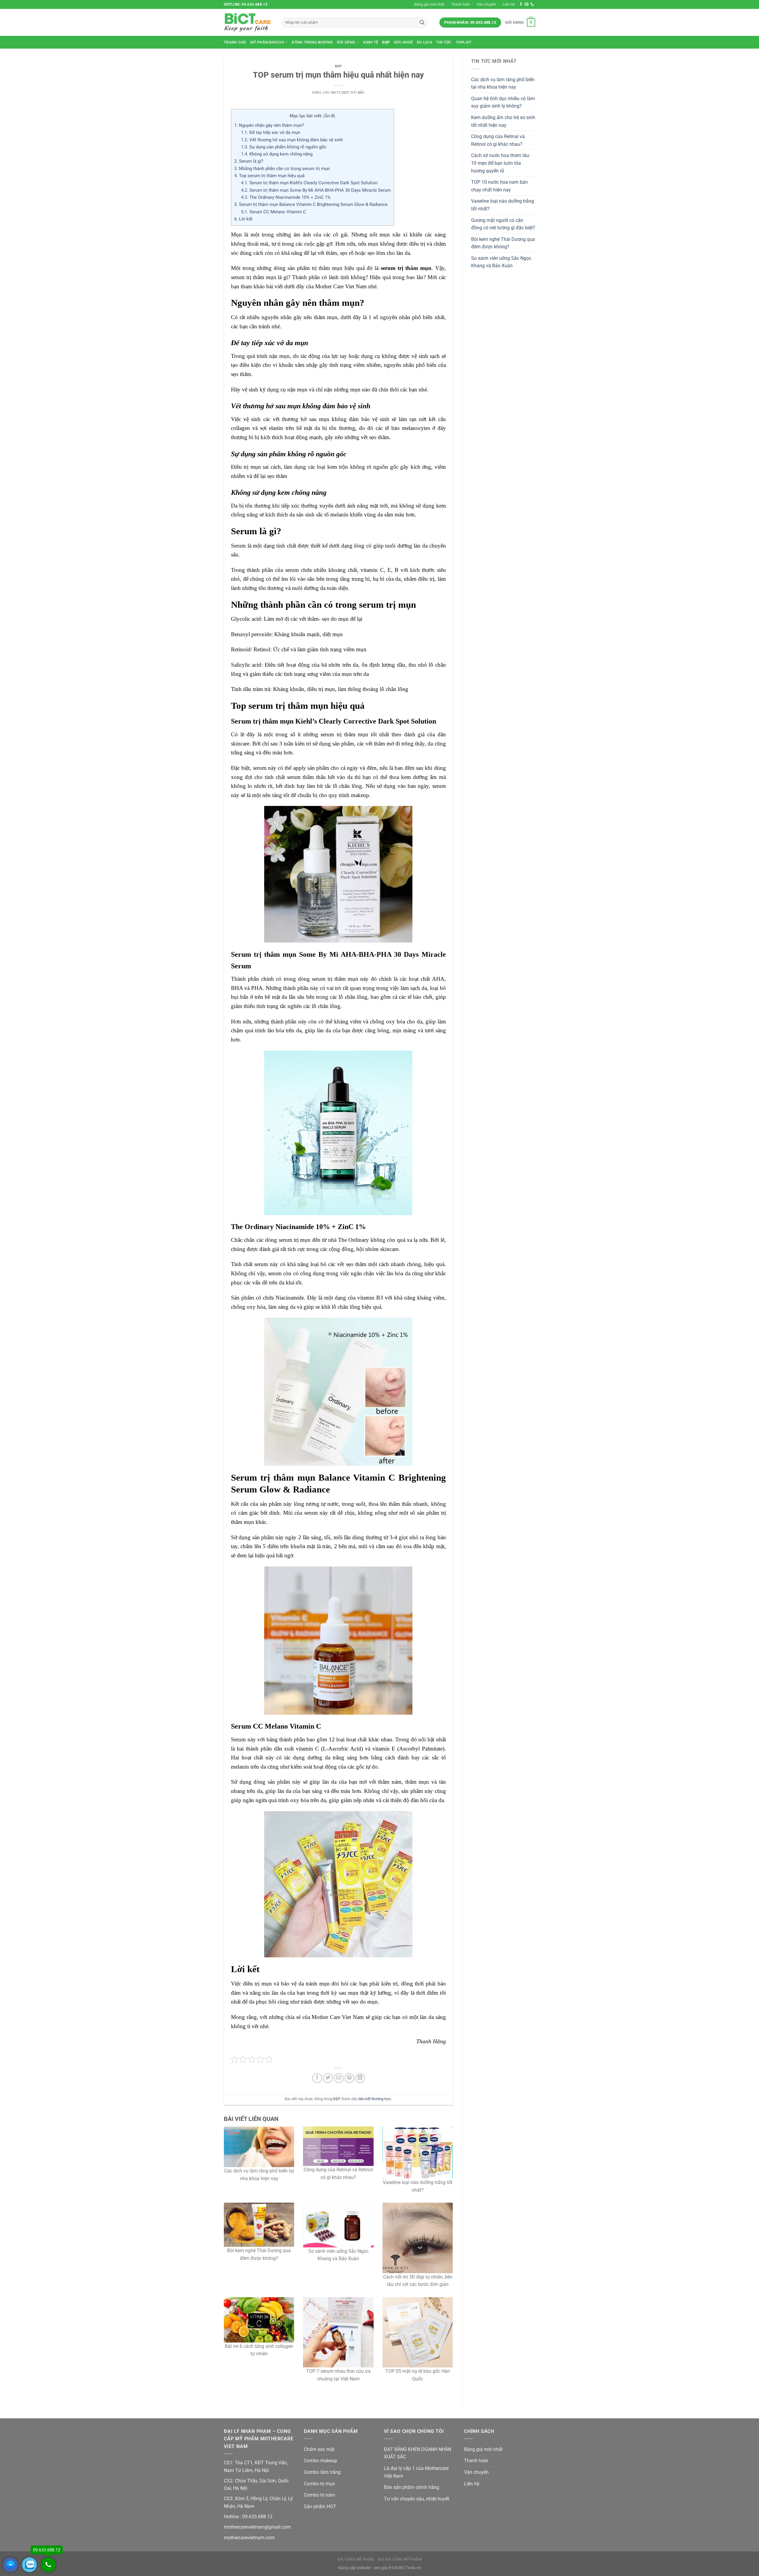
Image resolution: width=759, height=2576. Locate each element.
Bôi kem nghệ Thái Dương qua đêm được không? (503, 243)
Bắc (361, 93)
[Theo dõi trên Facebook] (521, 4)
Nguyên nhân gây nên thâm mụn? (269, 125)
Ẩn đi (329, 116)
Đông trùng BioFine (312, 42)
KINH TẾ (371, 42)
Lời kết (243, 219)
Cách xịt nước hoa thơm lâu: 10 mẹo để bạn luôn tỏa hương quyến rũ (501, 163)
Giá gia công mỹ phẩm (400, 2559)
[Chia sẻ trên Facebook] (317, 2078)
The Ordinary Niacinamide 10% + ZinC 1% (286, 197)
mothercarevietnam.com (249, 2538)
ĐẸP (386, 42)
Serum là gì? (249, 161)
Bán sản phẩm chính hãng (412, 2487)
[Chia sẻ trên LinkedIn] (360, 2078)
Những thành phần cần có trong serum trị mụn (282, 169)
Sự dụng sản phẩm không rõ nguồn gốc (284, 147)
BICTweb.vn (410, 2568)
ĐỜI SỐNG (346, 42)
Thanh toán (460, 4)
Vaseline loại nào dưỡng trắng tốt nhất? (503, 205)
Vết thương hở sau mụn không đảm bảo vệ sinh (292, 140)
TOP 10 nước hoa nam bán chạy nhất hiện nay (499, 186)
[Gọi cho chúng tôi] (532, 4)
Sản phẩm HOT (320, 2507)
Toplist (464, 42)
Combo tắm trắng (322, 2472)
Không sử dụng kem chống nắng (277, 154)
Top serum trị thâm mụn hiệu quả (269, 176)
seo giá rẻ (383, 2568)
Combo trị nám (319, 2495)
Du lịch (424, 42)
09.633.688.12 (257, 2517)
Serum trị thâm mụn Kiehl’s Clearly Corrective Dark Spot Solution (310, 183)
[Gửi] (422, 23)
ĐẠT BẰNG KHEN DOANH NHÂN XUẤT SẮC (418, 2453)
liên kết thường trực (375, 2099)
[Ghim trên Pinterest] (349, 2078)
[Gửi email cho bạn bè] (339, 2078)
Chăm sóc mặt (319, 2449)
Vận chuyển (486, 4)
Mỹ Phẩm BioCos (267, 42)
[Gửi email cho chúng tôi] (527, 4)
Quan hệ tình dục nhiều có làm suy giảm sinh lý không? (503, 102)
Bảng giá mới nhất (429, 4)
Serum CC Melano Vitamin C (274, 212)
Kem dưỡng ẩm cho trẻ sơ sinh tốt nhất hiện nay (503, 121)
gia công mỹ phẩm (356, 2559)
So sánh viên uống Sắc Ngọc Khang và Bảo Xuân (501, 262)
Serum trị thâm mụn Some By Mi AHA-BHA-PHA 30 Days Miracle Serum (316, 190)
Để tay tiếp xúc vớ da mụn (271, 132)
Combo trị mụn (319, 2484)
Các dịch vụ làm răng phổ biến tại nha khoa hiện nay (503, 83)
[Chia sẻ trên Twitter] (328, 2078)
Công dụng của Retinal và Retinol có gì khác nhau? (498, 140)
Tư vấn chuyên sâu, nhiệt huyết (417, 2499)
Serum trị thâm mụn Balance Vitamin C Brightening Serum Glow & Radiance (311, 204)
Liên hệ (509, 4)
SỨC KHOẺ (403, 42)
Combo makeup (320, 2461)
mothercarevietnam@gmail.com (257, 2527)
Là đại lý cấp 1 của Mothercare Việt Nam (416, 2472)
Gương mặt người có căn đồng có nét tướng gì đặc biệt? (503, 224)
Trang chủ (235, 42)
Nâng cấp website (354, 2568)
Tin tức (444, 42)
